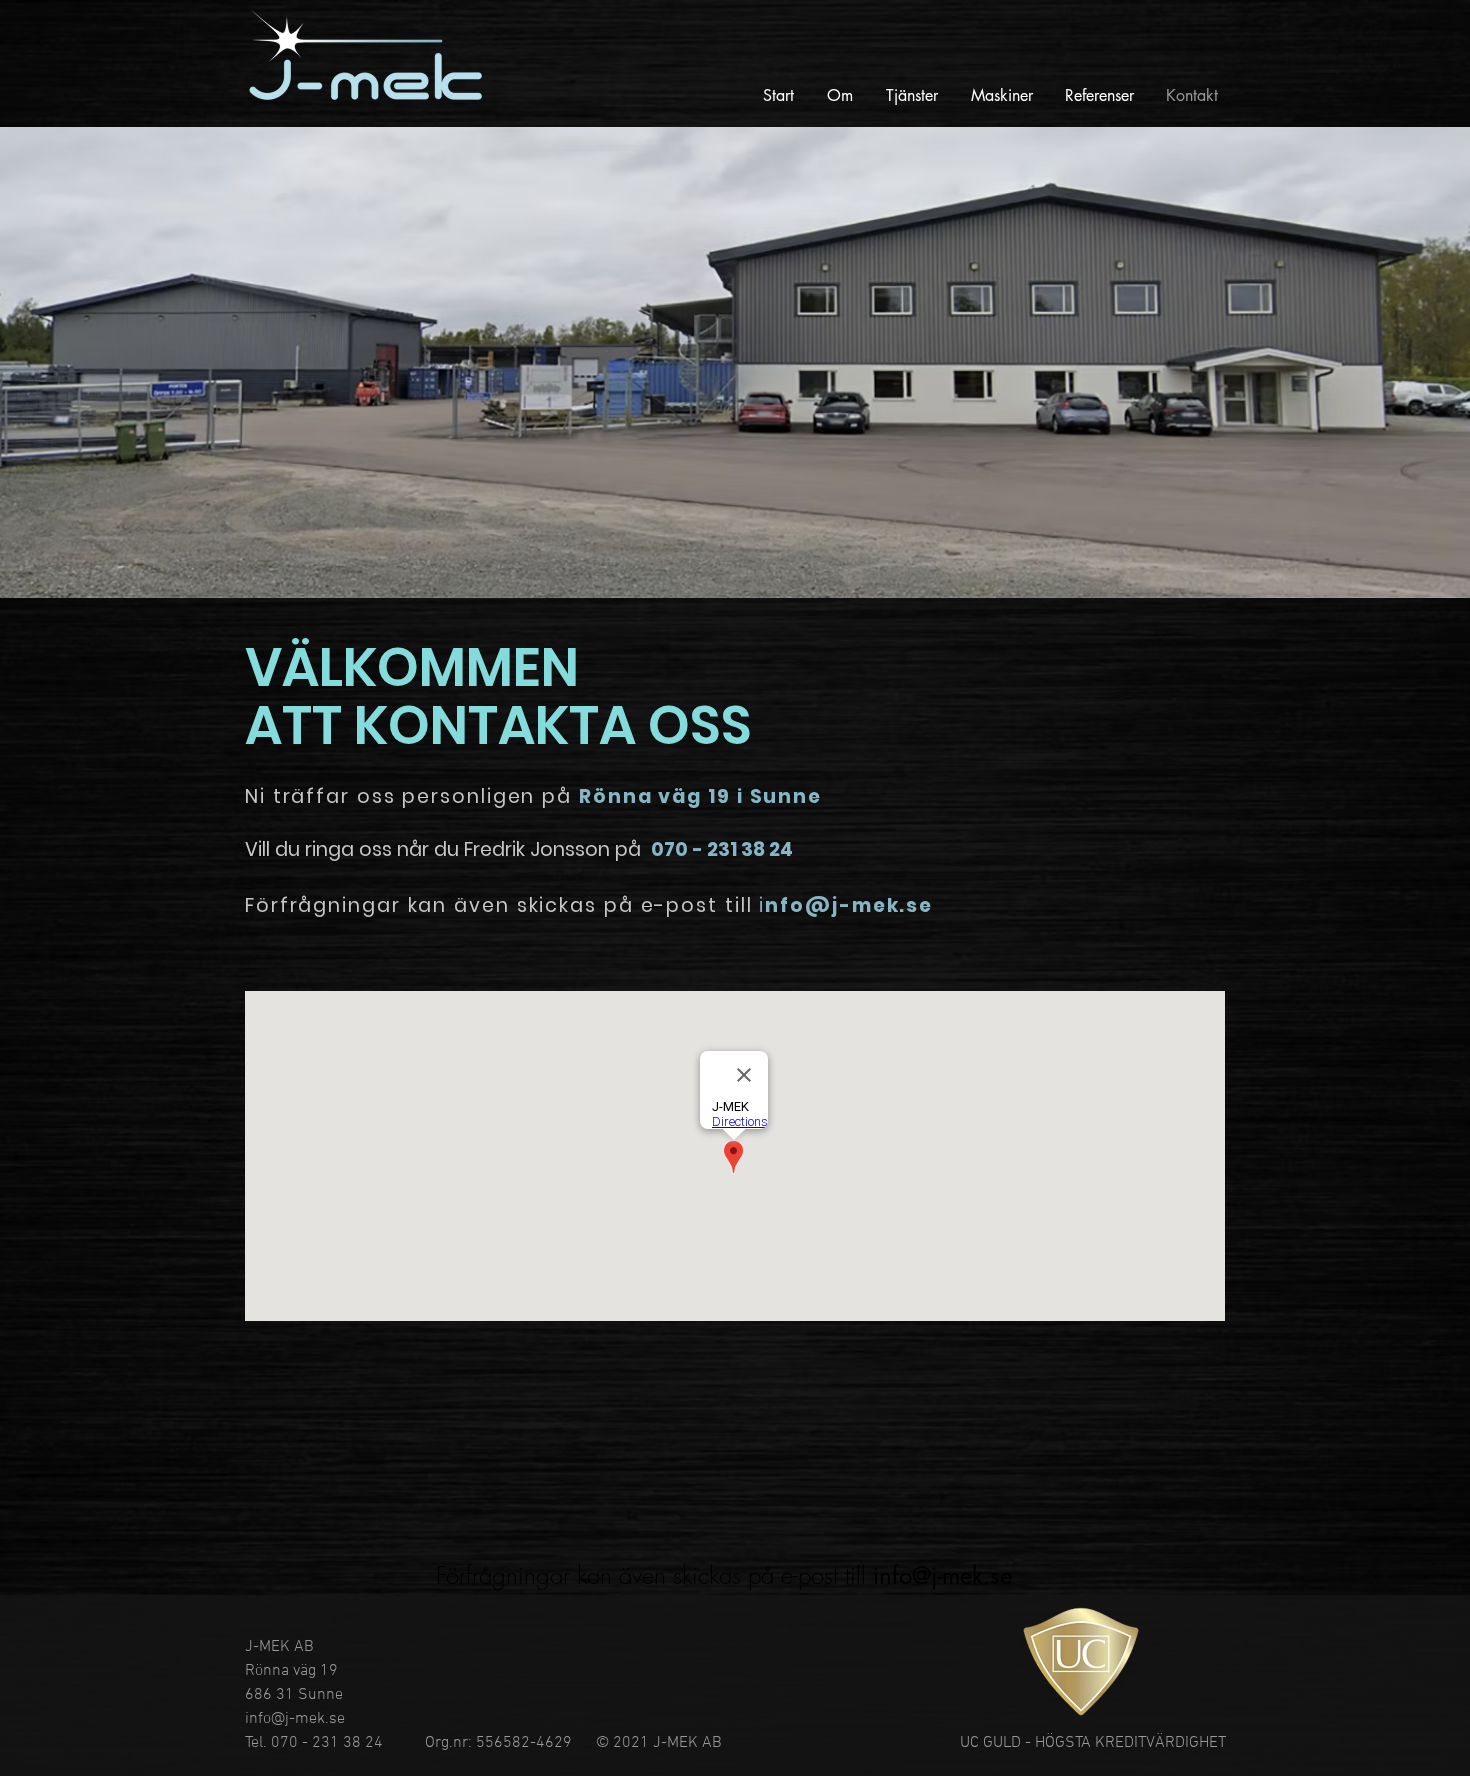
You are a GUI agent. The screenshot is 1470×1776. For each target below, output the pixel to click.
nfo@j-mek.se (849, 905)
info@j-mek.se (942, 1575)
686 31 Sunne (294, 1695)
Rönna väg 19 (291, 1671)
